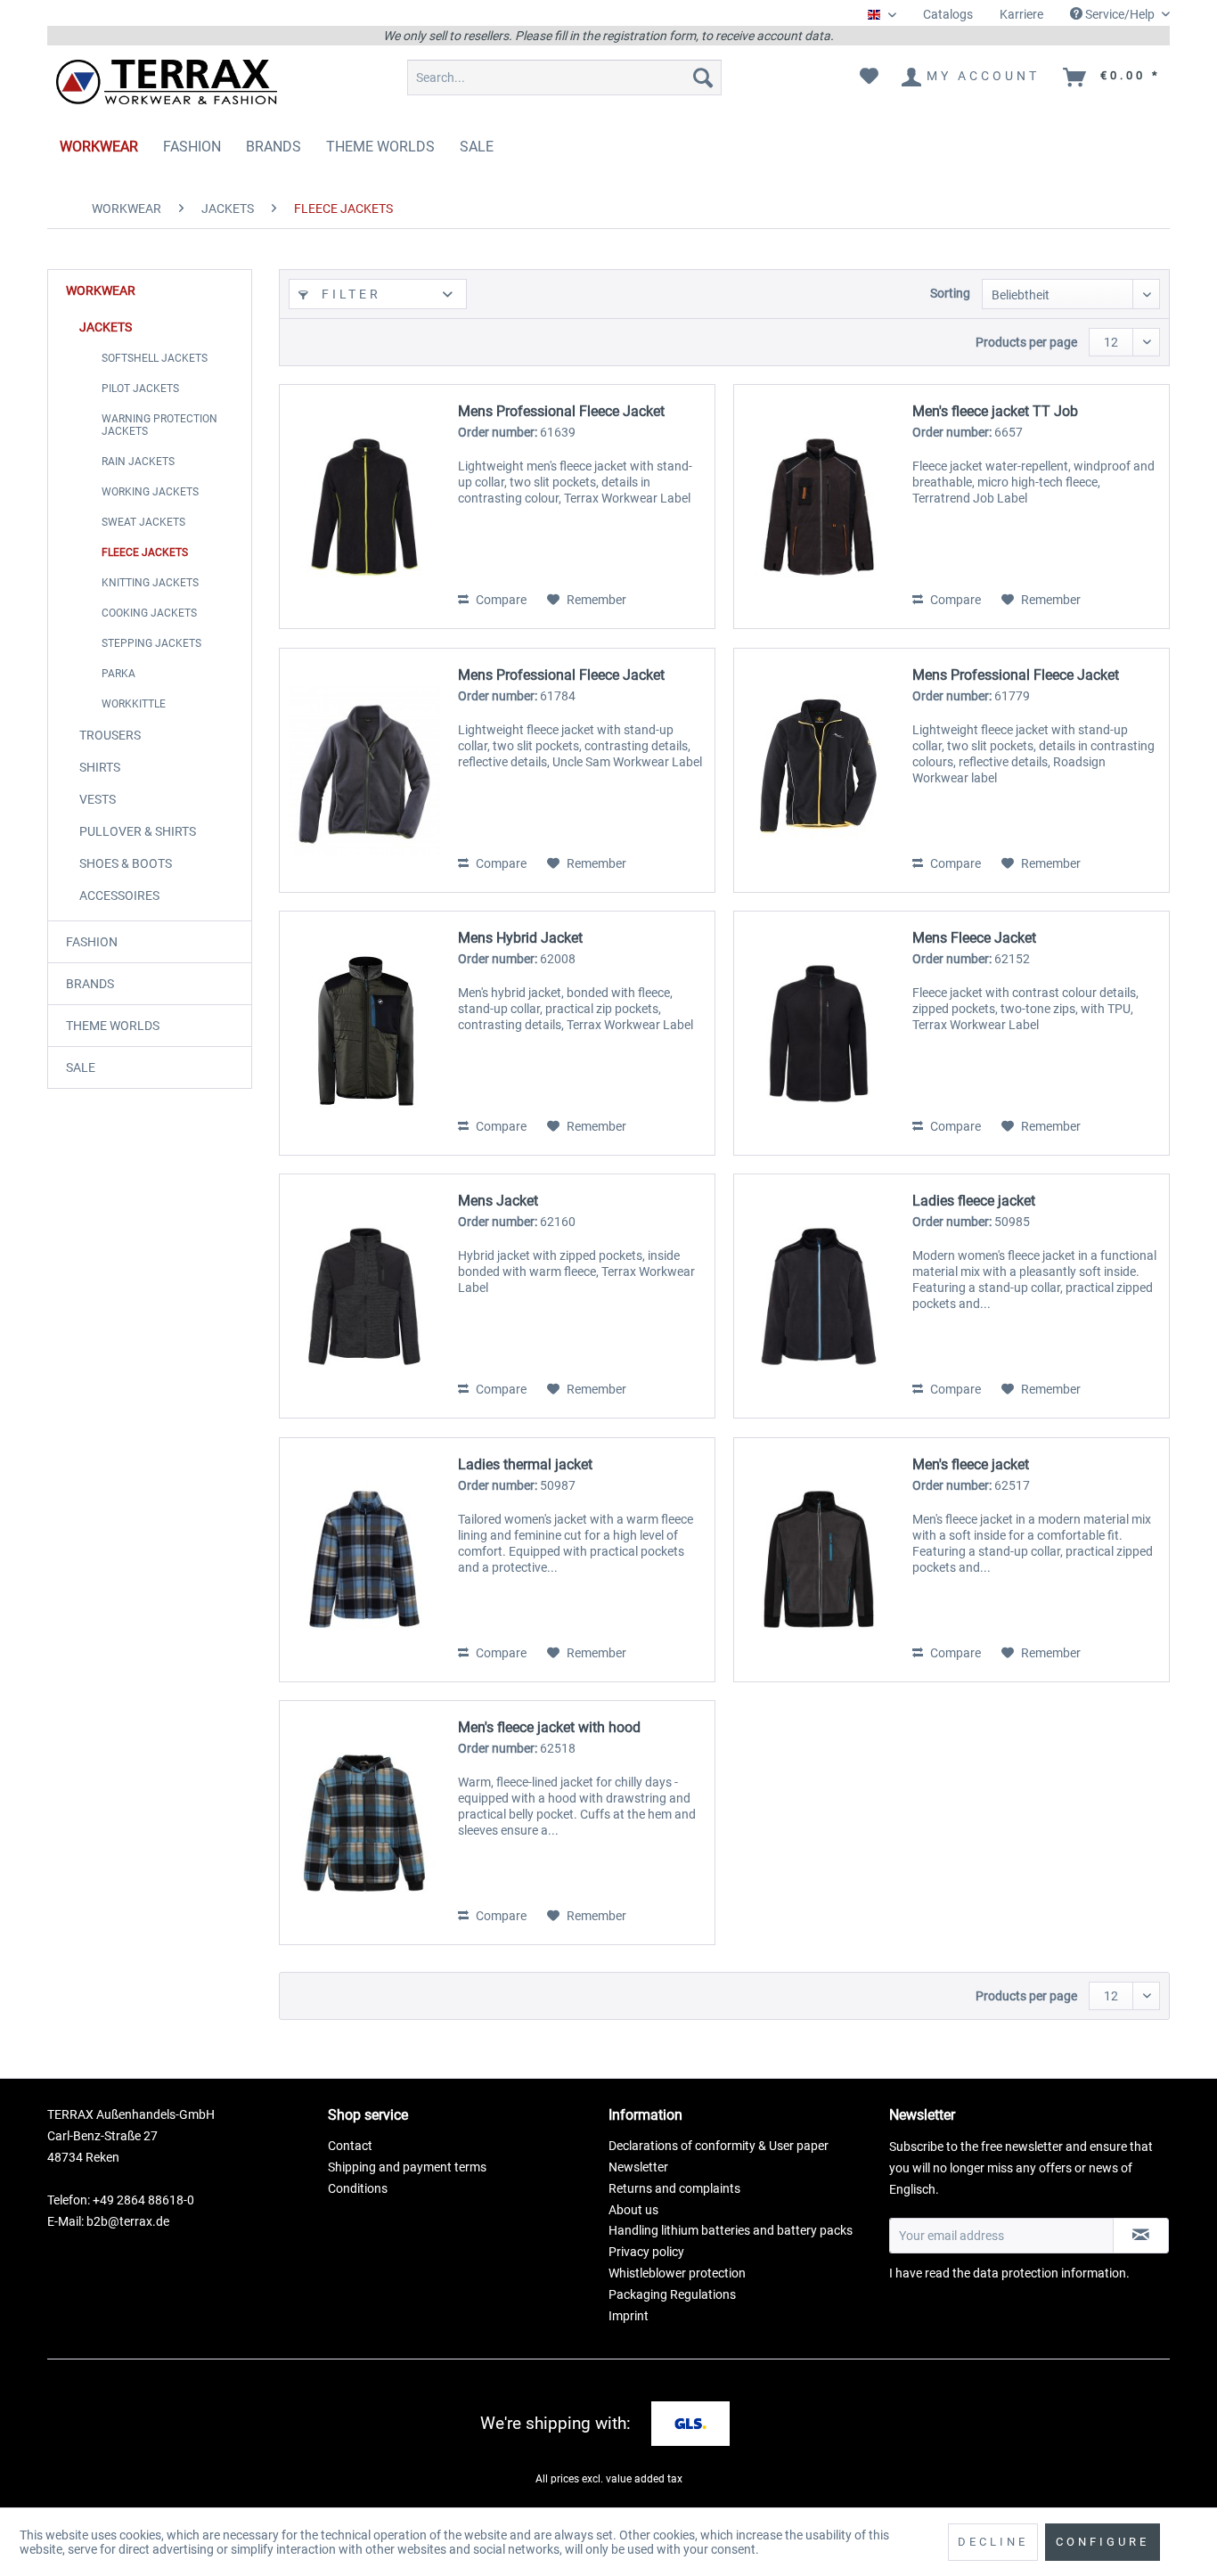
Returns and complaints (674, 2188)
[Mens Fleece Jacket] (819, 1033)
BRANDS (90, 984)
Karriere (1021, 14)
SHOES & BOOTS (126, 863)
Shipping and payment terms (407, 2167)
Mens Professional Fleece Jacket (561, 411)
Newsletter (638, 2167)
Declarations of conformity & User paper (719, 2146)
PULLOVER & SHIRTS (138, 831)
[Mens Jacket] (364, 1296)
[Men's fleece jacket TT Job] (819, 507)
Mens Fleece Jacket (974, 938)
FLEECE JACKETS (145, 552)
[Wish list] (869, 78)
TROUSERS (110, 735)
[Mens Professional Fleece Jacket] (364, 507)
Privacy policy (646, 2252)
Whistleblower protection (677, 2273)
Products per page (1026, 342)
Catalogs (948, 14)
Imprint (629, 2316)
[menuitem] (948, 15)
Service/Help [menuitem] (1120, 14)
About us (633, 2210)
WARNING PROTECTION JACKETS (159, 425)
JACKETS (106, 327)
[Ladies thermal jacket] (364, 1560)
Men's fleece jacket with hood (549, 1727)
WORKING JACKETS (150, 492)
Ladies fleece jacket (974, 1201)
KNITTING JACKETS (150, 583)
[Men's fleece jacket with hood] (364, 1823)
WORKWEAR (101, 290)
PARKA (118, 674)
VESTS (98, 799)
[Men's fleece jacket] (819, 1560)
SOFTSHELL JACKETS (155, 358)
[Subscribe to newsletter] (1141, 2236)
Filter (348, 294)
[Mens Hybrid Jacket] (364, 1033)
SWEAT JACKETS (143, 522)
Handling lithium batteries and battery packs (731, 2230)
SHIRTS (100, 767)
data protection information (1050, 2273)
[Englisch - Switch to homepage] (167, 82)
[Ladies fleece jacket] (819, 1296)
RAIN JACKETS (138, 462)
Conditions (358, 2188)
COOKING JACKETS (149, 613)
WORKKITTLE (134, 704)
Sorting (950, 293)
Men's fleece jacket (971, 1464)
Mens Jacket (498, 1201)
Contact (350, 2146)
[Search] (703, 78)
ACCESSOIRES (119, 895)
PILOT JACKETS (140, 388)
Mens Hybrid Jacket (520, 938)
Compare (500, 600)
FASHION (92, 942)
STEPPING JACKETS (151, 643)
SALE (81, 1067)
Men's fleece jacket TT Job (995, 411)
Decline (993, 2542)
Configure (1103, 2542)
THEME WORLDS (113, 1026)
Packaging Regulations (672, 2294)
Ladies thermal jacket (525, 1464)
